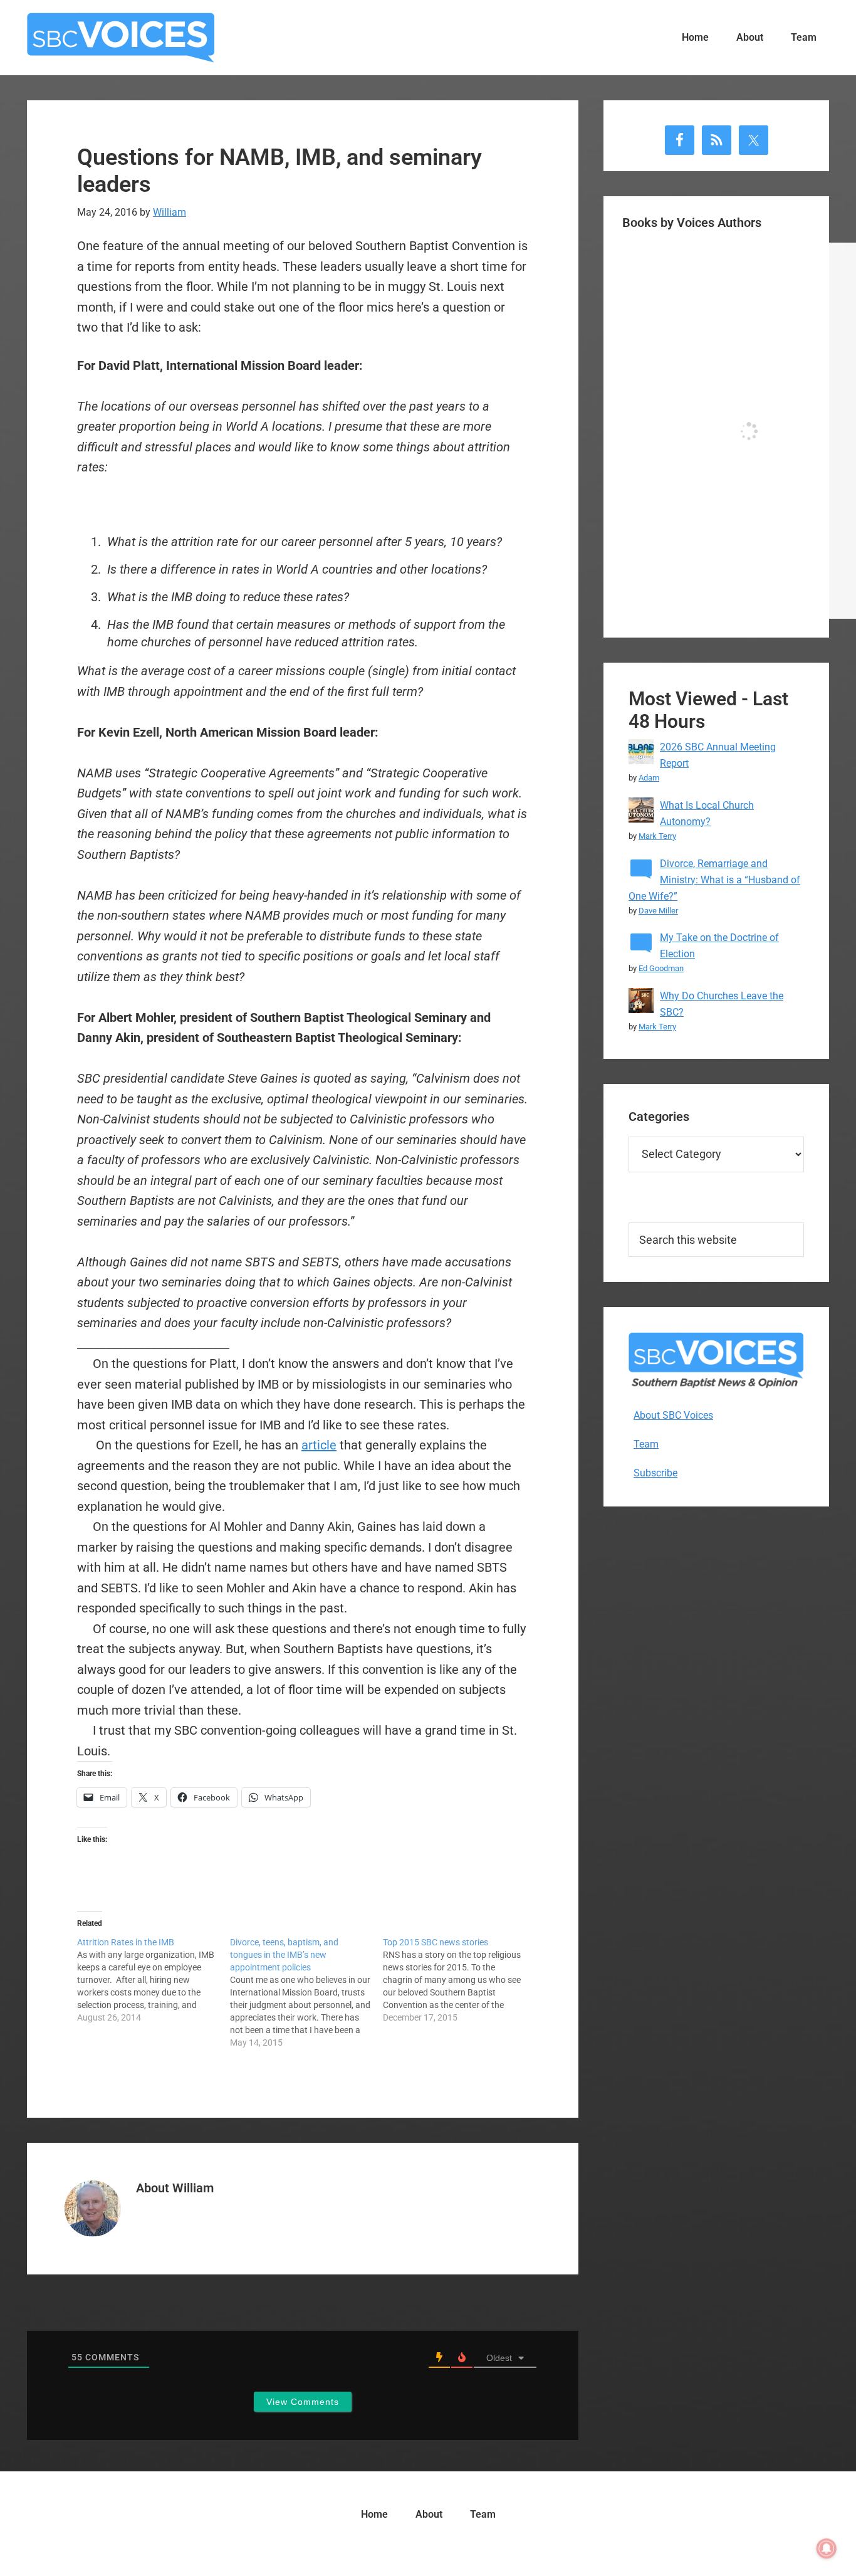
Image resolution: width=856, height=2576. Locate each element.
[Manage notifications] (827, 2548)
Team (646, 1444)
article (319, 1445)
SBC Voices (121, 38)
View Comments (303, 2402)
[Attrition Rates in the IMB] (154, 1980)
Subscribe (655, 1473)
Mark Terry (657, 836)
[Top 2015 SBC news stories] (459, 1980)
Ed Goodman (661, 968)
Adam (649, 778)
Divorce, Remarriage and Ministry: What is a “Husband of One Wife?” (714, 880)
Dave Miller (658, 911)
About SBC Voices (673, 1415)
